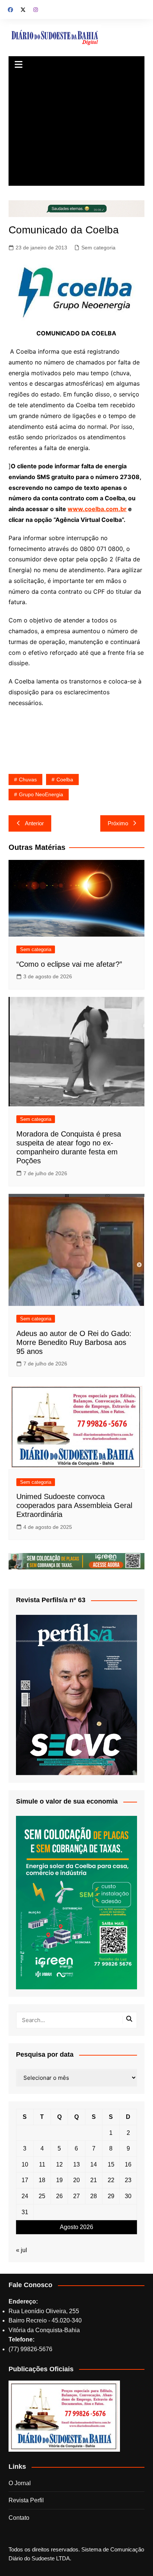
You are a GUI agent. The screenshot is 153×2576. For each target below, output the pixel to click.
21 (94, 2180)
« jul (22, 2250)
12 (59, 2164)
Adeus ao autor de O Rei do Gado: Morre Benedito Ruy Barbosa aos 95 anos (74, 1342)
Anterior (34, 823)
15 (111, 2164)
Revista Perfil (26, 2500)
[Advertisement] (76, 130)
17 (25, 2180)
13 (76, 2164)
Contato (19, 2518)
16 (128, 2164)
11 (42, 2164)
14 (94, 2164)
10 (25, 2164)
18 (42, 2180)
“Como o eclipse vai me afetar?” (69, 964)
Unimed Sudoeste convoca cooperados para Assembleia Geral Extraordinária (74, 1505)
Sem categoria (98, 248)
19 (59, 2180)
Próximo (118, 823)
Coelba (65, 780)
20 (76, 2180)
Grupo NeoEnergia (41, 794)
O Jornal (20, 2483)
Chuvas (28, 780)
